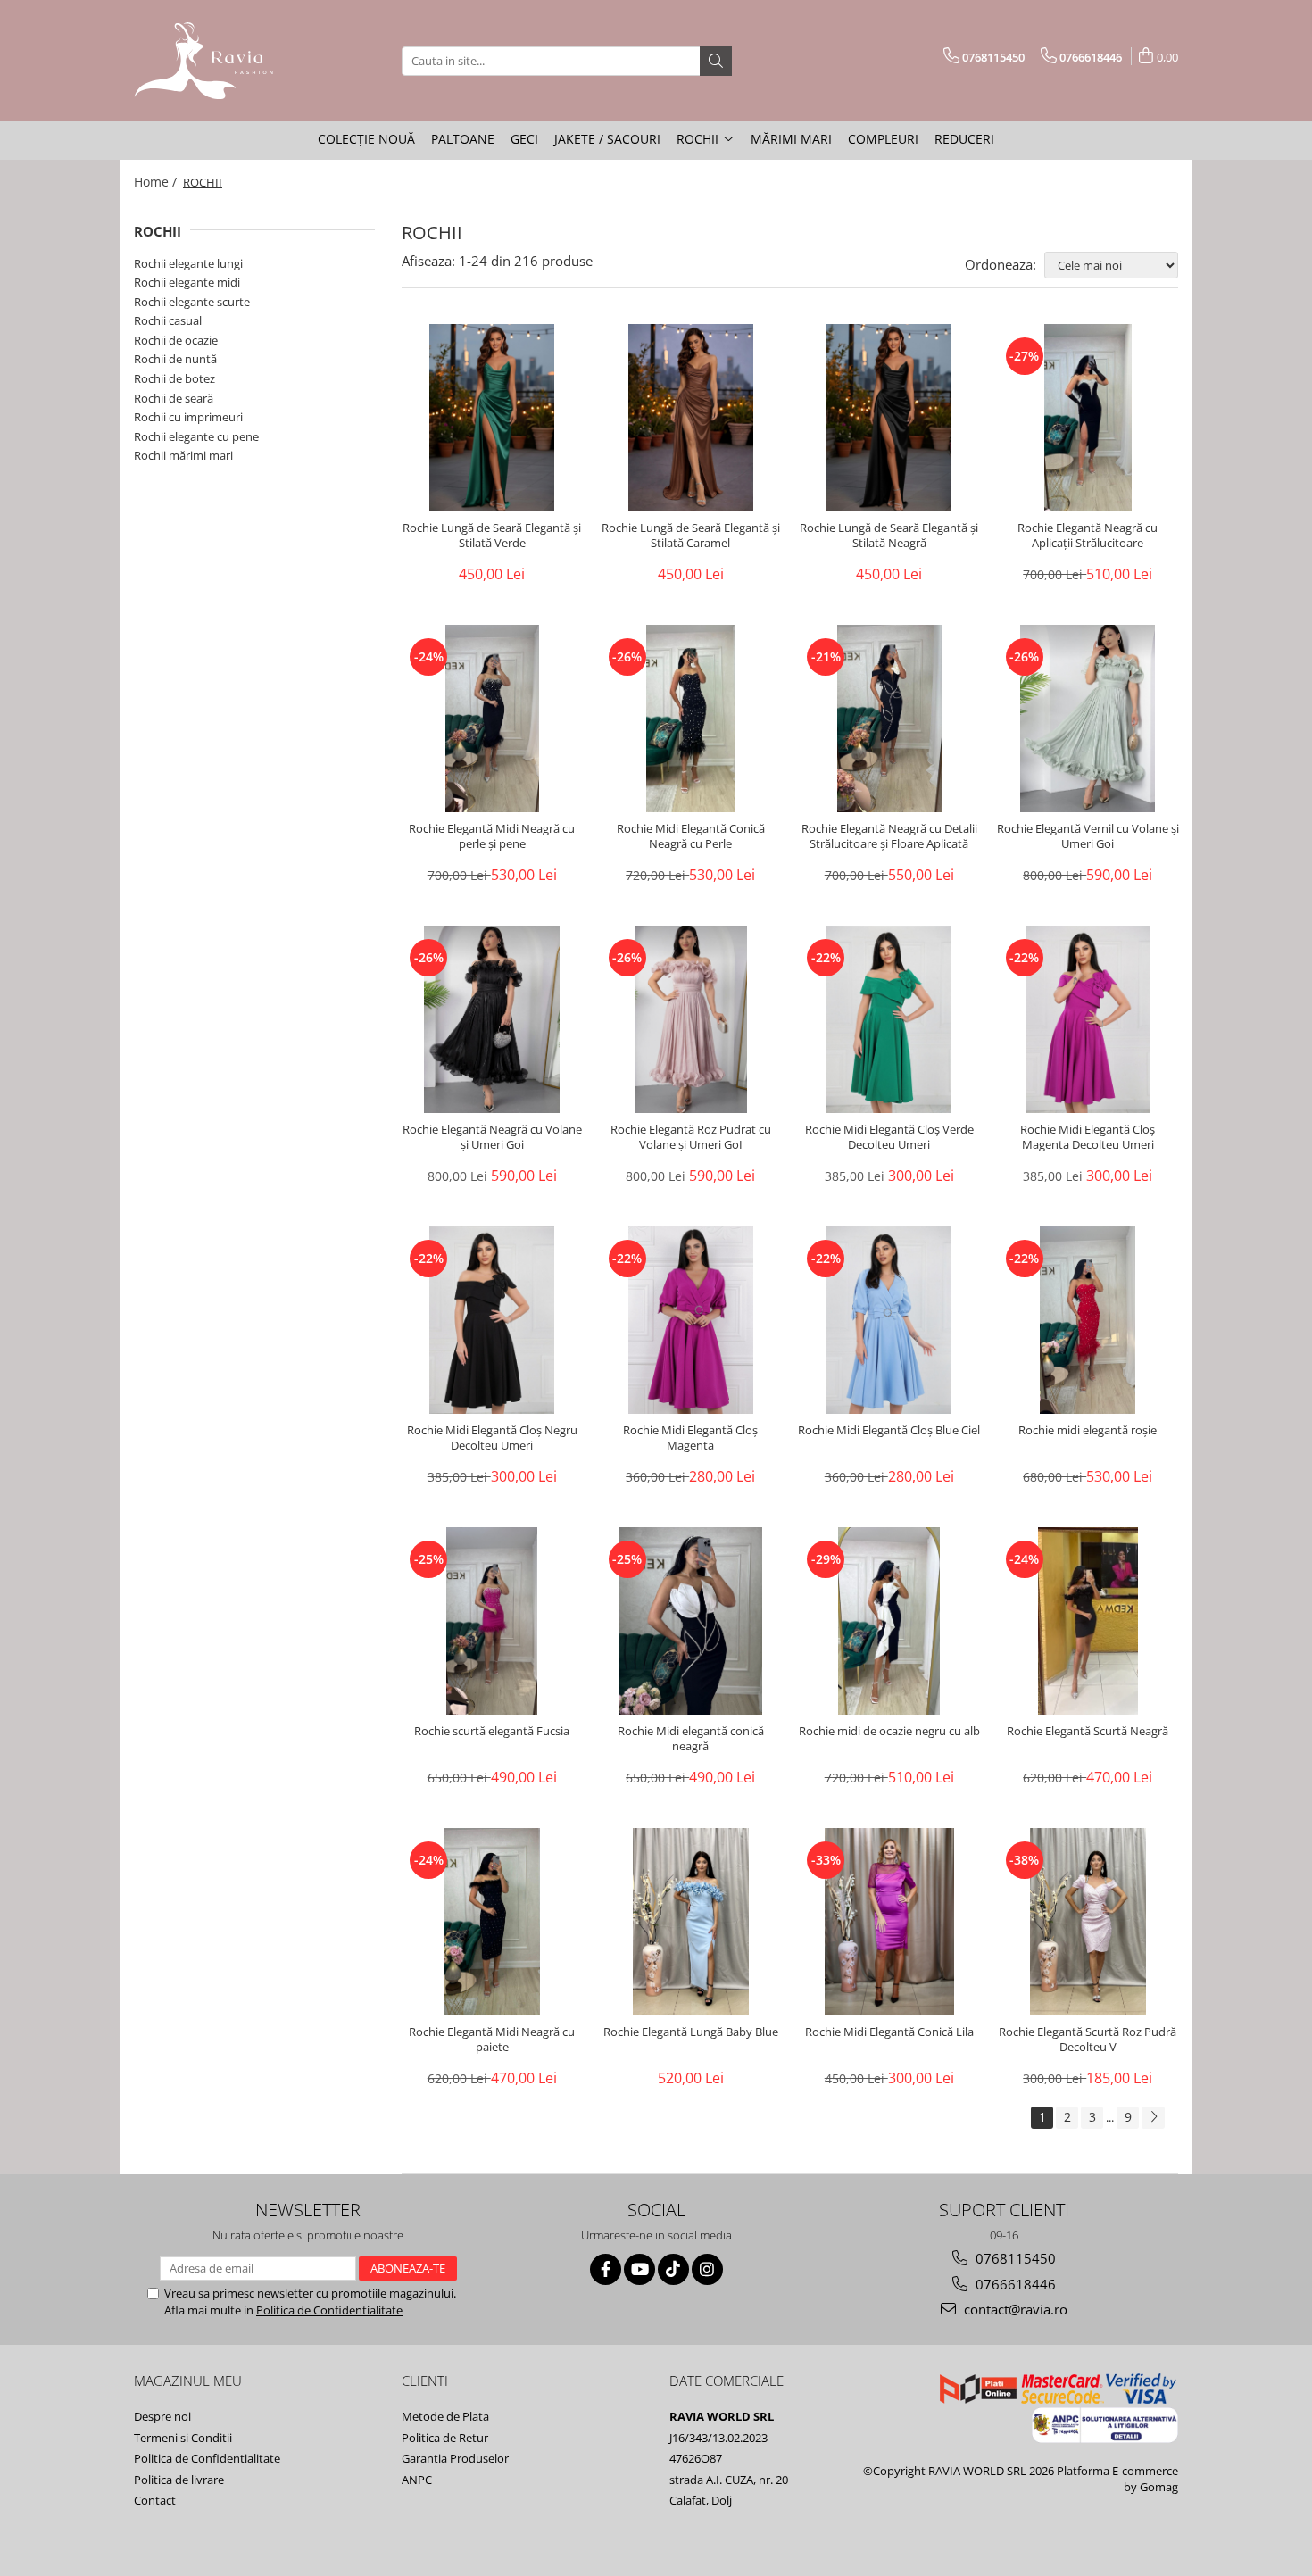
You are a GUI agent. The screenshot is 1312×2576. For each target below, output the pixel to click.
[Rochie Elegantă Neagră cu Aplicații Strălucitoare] (1088, 418)
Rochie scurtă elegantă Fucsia (492, 1731)
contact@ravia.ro (1014, 2309)
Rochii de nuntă (175, 359)
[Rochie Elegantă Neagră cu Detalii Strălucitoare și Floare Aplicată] (889, 719)
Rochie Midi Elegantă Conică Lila (889, 2032)
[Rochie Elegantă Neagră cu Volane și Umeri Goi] (492, 1019)
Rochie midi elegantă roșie (1088, 1430)
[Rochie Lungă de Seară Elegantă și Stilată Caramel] (691, 418)
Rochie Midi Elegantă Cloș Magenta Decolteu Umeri (1088, 1137)
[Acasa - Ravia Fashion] (223, 61)
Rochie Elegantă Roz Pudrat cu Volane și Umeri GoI (691, 1137)
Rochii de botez (174, 378)
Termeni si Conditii (183, 2438)
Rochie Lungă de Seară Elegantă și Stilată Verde (492, 536)
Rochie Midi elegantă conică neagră (691, 1739)
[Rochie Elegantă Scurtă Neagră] (1088, 1621)
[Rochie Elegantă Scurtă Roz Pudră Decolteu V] (1088, 1922)
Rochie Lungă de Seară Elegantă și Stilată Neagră (889, 536)
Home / (157, 182)
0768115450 (1014, 2258)
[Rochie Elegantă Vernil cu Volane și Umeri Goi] (1088, 719)
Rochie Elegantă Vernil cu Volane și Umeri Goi (1088, 836)
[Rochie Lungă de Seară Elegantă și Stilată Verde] (492, 418)
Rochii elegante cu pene (196, 436)
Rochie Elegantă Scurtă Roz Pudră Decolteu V (1088, 2040)
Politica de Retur (445, 2438)
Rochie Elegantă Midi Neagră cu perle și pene (492, 836)
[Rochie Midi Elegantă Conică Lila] (889, 1922)
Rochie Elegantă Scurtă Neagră (1088, 1731)
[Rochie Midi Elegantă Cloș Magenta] (691, 1320)
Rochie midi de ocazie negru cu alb (889, 1731)
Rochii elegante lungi (188, 263)
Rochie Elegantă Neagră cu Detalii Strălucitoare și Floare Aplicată (889, 836)
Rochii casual (168, 320)
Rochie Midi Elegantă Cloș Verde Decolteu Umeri (889, 1137)
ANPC (417, 2480)
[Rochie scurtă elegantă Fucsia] (492, 1621)
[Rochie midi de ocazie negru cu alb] (889, 1621)
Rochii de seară (174, 398)
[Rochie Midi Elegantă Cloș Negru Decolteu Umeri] (492, 1320)
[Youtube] (639, 2269)
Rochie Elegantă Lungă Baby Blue (691, 2032)
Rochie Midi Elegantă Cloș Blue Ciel (889, 1430)
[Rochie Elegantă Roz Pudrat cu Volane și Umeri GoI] (691, 1019)
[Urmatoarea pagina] (1153, 2118)
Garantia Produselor (455, 2458)
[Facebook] (606, 2269)
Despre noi (162, 2416)
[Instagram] (707, 2269)
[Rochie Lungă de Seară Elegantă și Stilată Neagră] (889, 418)
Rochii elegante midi (187, 282)
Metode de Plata (445, 2416)
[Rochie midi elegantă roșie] (1088, 1320)
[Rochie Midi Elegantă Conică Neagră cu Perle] (691, 719)
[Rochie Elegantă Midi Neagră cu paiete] (492, 1922)
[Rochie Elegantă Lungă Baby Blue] (691, 1922)
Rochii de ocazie (176, 340)
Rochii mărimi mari (183, 455)
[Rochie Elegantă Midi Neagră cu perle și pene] (492, 719)
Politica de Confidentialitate (329, 2310)
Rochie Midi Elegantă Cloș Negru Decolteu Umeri (492, 1438)
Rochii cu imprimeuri (188, 417)
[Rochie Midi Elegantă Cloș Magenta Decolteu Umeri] (1088, 1019)
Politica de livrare (179, 2480)
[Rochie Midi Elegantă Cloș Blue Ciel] (889, 1320)
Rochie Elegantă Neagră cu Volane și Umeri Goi (492, 1137)
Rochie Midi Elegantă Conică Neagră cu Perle (691, 836)
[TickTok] (673, 2269)
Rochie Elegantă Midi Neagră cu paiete (492, 2040)
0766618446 (1014, 2284)
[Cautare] (716, 61)
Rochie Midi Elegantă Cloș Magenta (690, 1438)
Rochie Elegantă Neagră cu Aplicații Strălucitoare (1088, 536)
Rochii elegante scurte (192, 302)
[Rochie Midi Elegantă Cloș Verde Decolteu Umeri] (889, 1019)
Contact (155, 2500)
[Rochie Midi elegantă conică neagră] (691, 1621)
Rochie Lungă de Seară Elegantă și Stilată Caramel (691, 536)
